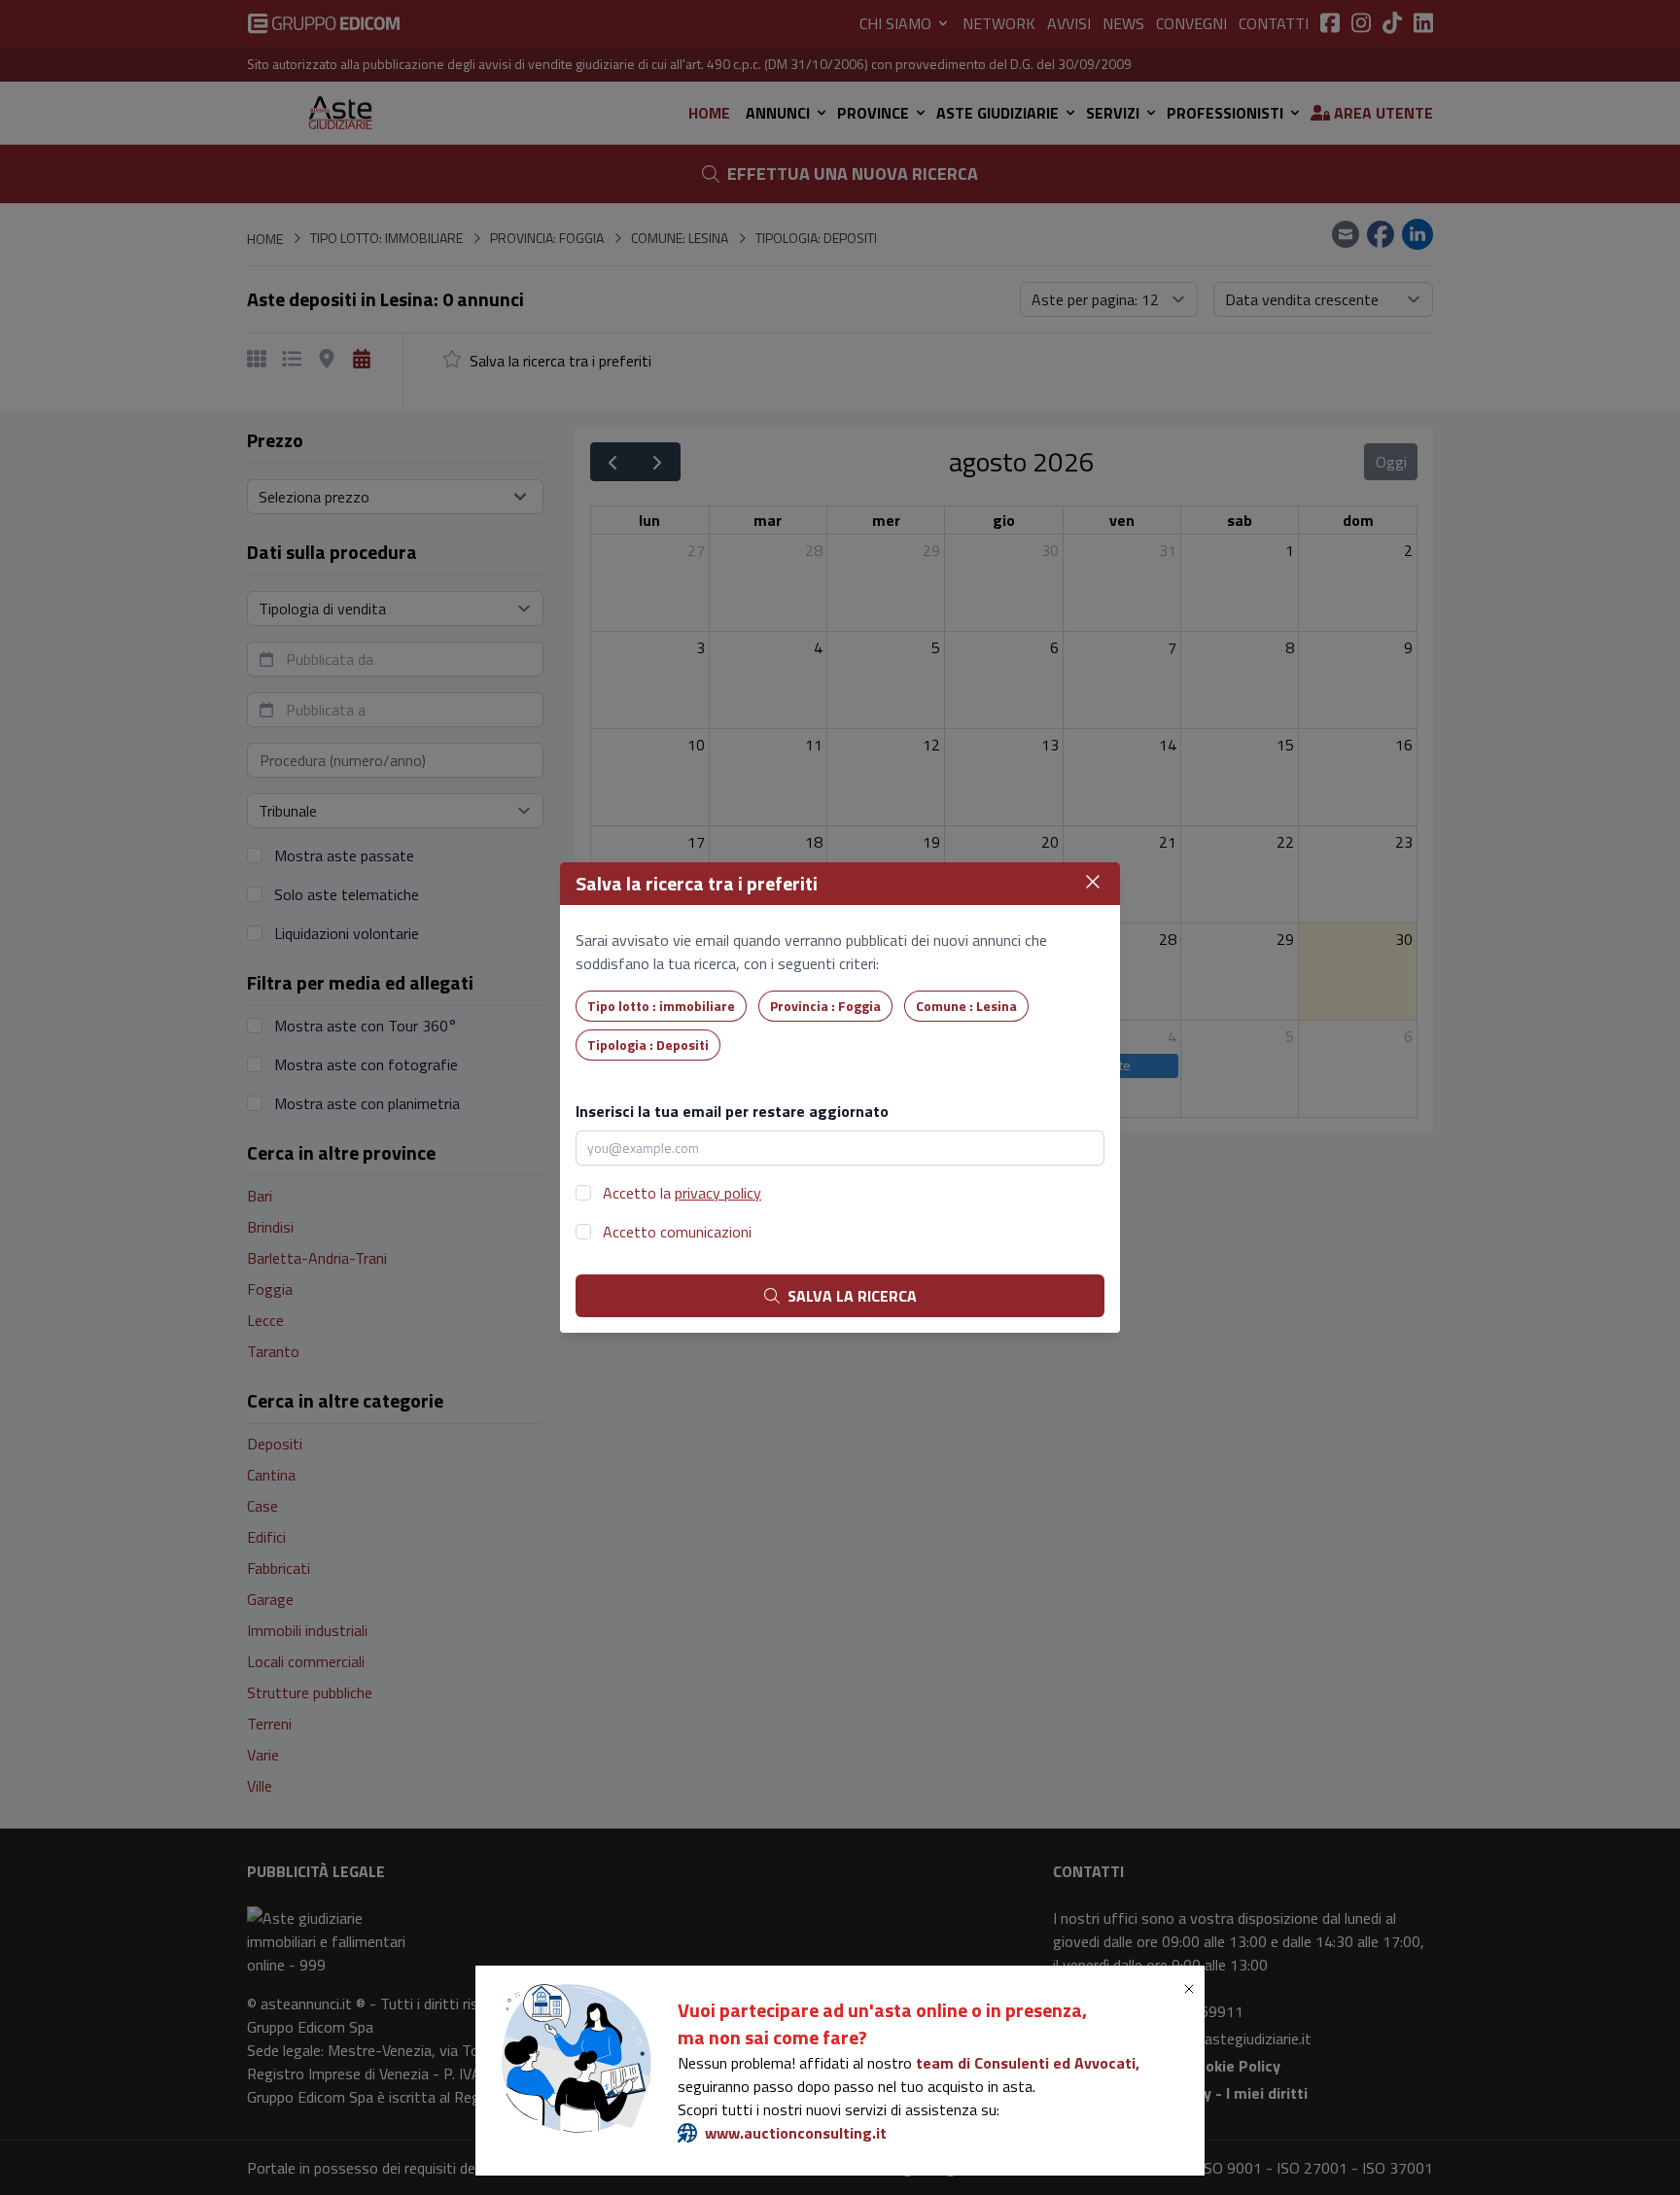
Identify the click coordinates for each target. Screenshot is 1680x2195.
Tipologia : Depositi (648, 1045)
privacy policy (718, 1193)
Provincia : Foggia (825, 1006)
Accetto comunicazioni (677, 1232)
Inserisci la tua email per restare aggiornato (732, 1111)
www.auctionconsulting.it (796, 2133)
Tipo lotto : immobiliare (661, 1006)
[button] (1193, 1989)
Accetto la (682, 1193)
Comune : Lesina (966, 1006)
